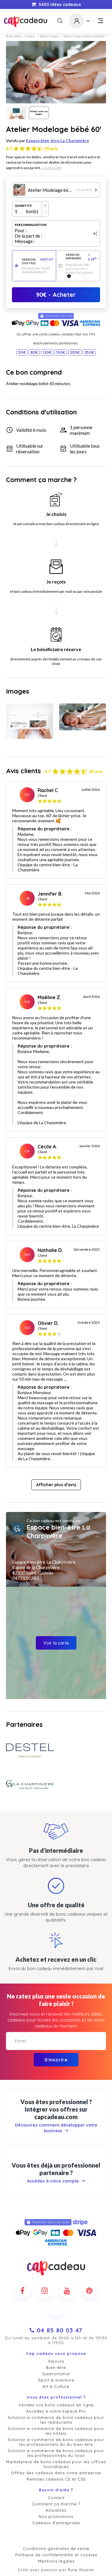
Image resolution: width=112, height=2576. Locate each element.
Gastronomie (56, 2374)
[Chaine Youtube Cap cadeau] (67, 2291)
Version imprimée (82, 257)
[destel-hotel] (30, 1751)
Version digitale (38, 261)
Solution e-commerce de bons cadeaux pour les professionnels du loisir (56, 2453)
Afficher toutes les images (39, 113)
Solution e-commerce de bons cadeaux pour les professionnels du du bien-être (56, 2442)
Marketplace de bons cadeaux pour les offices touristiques (56, 2464)
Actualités (56, 2510)
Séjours (56, 2361)
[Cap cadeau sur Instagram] (45, 2291)
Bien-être (14, 36)
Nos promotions (56, 2516)
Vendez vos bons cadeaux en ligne (56, 2405)
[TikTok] (56, 2308)
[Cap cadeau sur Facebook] (22, 2291)
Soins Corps (49, 36)
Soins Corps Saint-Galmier (84, 36)
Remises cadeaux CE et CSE (56, 2479)
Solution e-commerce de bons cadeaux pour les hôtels (56, 2431)
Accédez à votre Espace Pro (56, 2411)
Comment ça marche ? (56, 2504)
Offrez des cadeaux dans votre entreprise (56, 2473)
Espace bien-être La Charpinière (57, 140)
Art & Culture (56, 2386)
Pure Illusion (81, 2570)
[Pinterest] (90, 2291)
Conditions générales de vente (56, 2548)
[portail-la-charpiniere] (30, 1785)
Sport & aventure (56, 2380)
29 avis (51, 149)
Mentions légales (56, 2561)
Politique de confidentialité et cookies (56, 2555)
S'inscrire (56, 2060)
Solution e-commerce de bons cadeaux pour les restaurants (56, 2420)
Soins (31, 36)
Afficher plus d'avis (56, 1485)
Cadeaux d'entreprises (56, 2523)
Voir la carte (56, 1643)
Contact (56, 2498)
